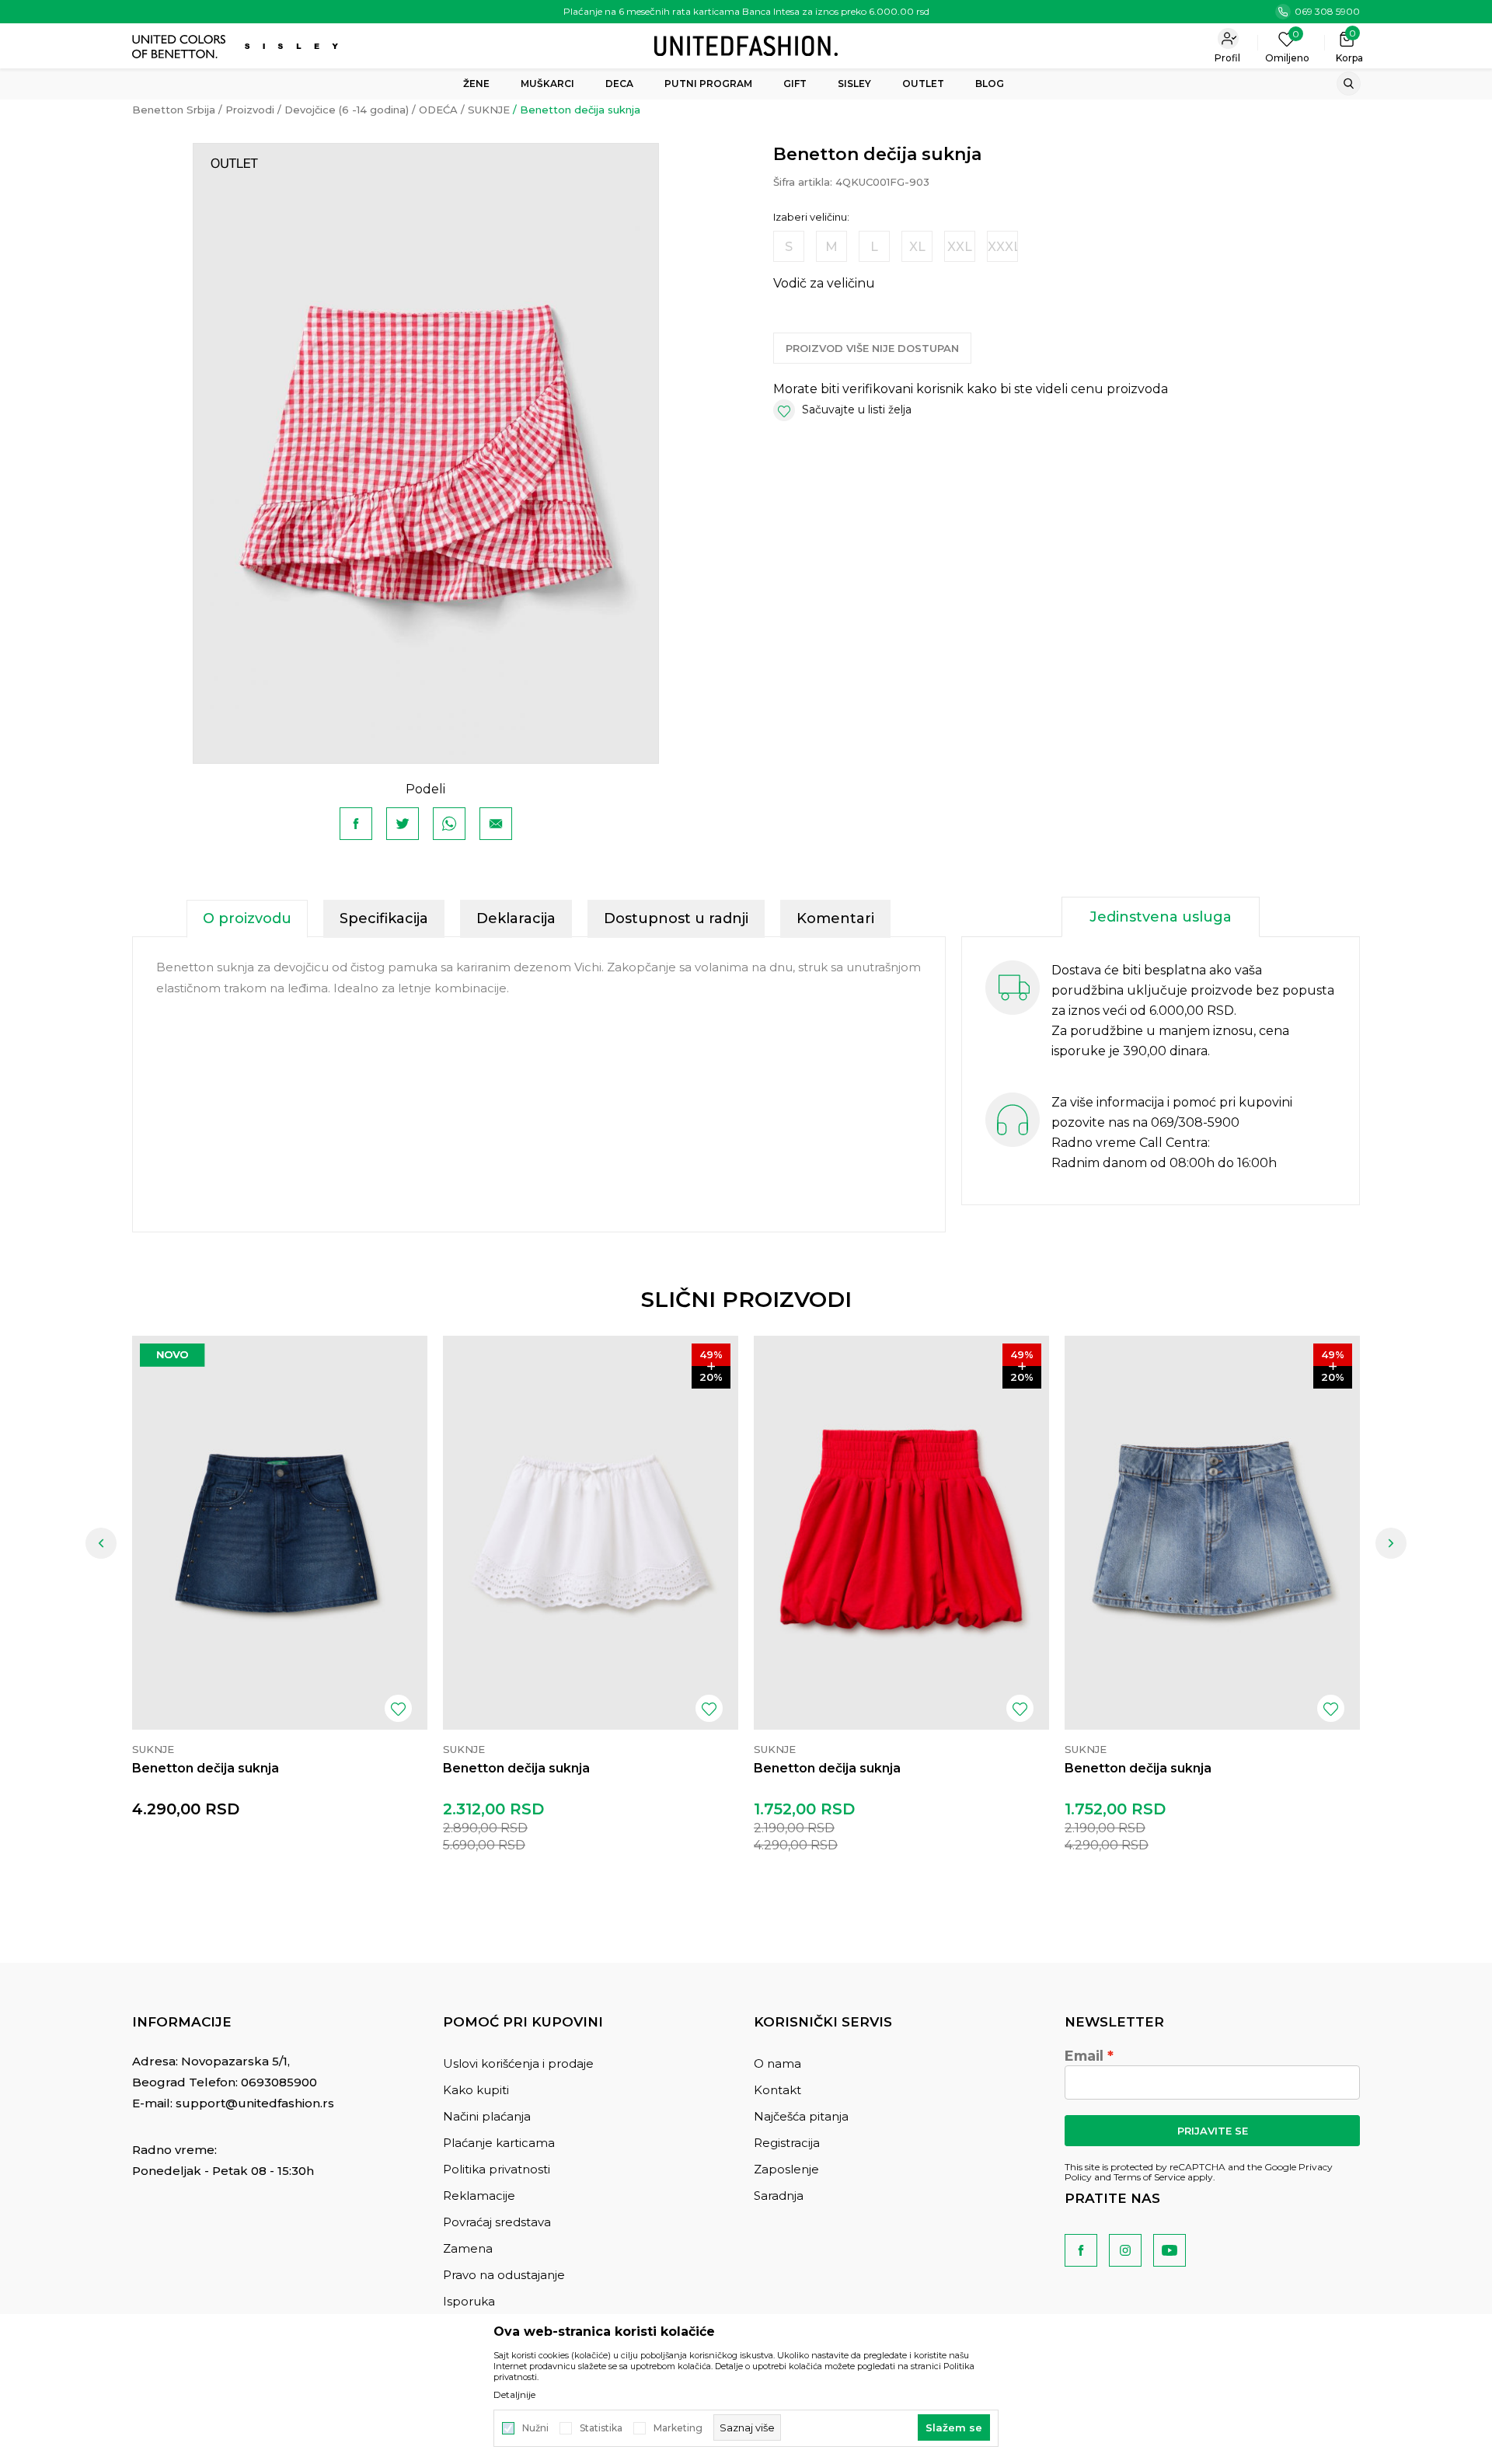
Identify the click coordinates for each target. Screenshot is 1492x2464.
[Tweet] (403, 824)
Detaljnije (514, 2395)
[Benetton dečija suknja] (280, 1533)
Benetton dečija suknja (206, 1768)
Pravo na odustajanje (504, 2275)
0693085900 (279, 2082)
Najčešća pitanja (801, 2116)
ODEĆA (438, 110)
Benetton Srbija (174, 110)
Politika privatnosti (497, 2169)
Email (1084, 2056)
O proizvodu (247, 918)
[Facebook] (356, 824)
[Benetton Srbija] (746, 45)
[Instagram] (1125, 2250)
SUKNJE (489, 110)
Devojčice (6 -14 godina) (347, 110)
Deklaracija (516, 918)
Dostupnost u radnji (676, 918)
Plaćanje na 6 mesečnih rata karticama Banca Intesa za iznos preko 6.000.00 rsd (746, 11)
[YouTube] (1170, 2250)
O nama (777, 2063)
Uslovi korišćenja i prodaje (518, 2063)
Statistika (601, 2428)
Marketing (678, 2428)
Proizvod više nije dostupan (872, 348)
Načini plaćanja (487, 2116)
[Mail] (496, 824)
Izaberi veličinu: (811, 217)
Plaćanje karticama (499, 2143)
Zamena (468, 2248)
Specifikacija (384, 918)
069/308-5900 (1195, 1122)
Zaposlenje (786, 2169)
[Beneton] (181, 47)
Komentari (835, 918)
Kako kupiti (476, 2090)
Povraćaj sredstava (497, 2222)
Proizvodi (250, 110)
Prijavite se (1213, 2131)
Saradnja (779, 2196)
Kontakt (777, 2090)
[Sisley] (293, 46)
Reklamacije (479, 2196)
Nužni (535, 2428)
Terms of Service (1149, 2177)
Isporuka (469, 2301)
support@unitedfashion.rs (255, 2103)
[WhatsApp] (449, 824)
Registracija (787, 2143)
